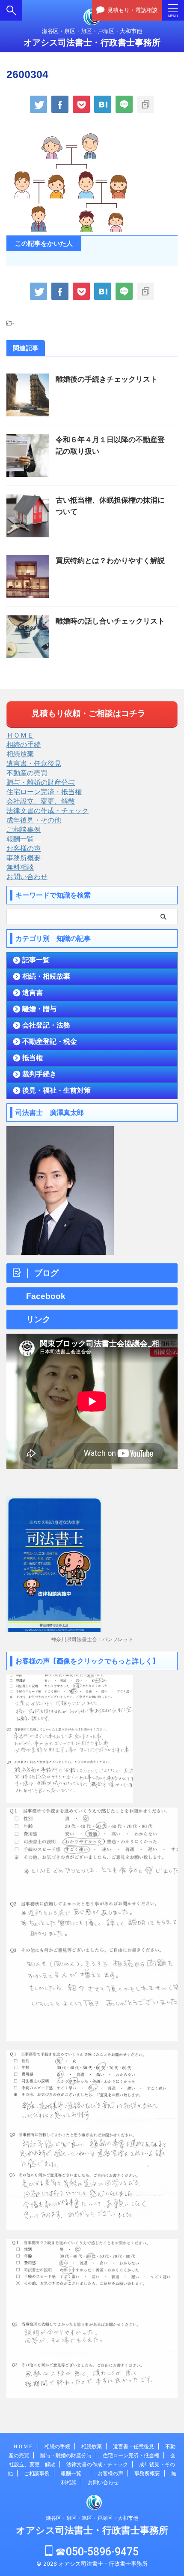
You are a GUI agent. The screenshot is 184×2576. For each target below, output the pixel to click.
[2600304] (103, 104)
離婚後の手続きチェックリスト (107, 379)
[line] (124, 104)
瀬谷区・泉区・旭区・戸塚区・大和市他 (92, 2518)
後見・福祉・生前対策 (56, 1090)
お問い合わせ (27, 877)
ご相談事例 (24, 829)
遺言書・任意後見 (34, 763)
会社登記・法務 (46, 1025)
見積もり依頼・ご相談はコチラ (89, 713)
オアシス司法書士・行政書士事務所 (92, 42)
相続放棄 (20, 754)
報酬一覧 (24, 839)
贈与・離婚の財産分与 (41, 782)
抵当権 (33, 1058)
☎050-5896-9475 (96, 2552)
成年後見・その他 (34, 820)
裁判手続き (39, 1074)
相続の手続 (24, 744)
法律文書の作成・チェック (47, 810)
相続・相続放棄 (46, 976)
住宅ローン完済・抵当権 (44, 792)
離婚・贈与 (39, 1009)
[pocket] (81, 104)
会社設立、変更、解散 (41, 801)
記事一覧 (36, 960)
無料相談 (20, 867)
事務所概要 (24, 858)
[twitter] (39, 104)
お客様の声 (24, 848)
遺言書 (33, 993)
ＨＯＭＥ (20, 735)
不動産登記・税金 (50, 1041)
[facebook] (60, 104)
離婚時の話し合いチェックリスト (110, 621)
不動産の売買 (27, 773)
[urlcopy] (145, 104)
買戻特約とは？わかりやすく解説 (110, 561)
